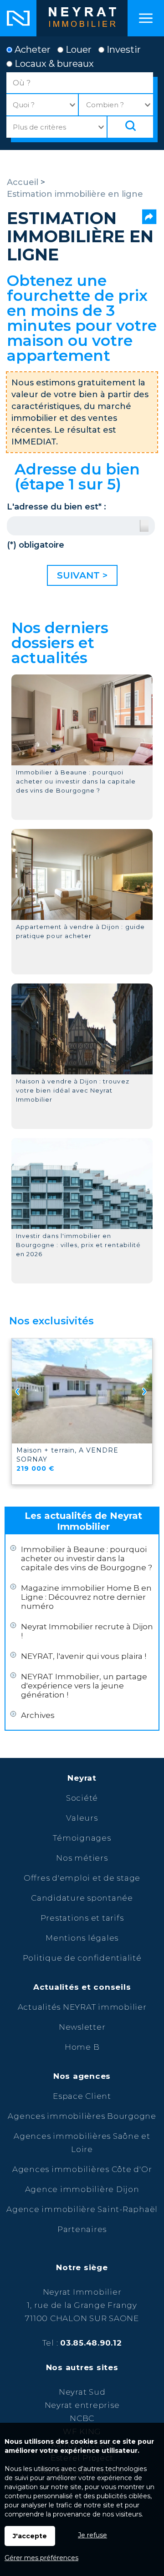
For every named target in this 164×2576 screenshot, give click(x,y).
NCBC (82, 2418)
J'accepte (30, 2536)
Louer (77, 50)
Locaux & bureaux (53, 64)
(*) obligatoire (36, 545)
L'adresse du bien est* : (56, 507)
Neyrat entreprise (82, 2405)
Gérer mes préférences (41, 2558)
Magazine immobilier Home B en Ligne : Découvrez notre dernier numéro (86, 1597)
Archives (38, 1715)
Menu (146, 18)
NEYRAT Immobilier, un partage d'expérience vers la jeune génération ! (84, 1686)
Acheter (31, 50)
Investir (123, 50)
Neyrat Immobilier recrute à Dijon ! (87, 1631)
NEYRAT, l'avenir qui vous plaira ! (84, 1656)
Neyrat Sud (82, 2392)
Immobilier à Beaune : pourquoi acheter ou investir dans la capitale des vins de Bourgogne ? (87, 1558)
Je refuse (92, 2535)
